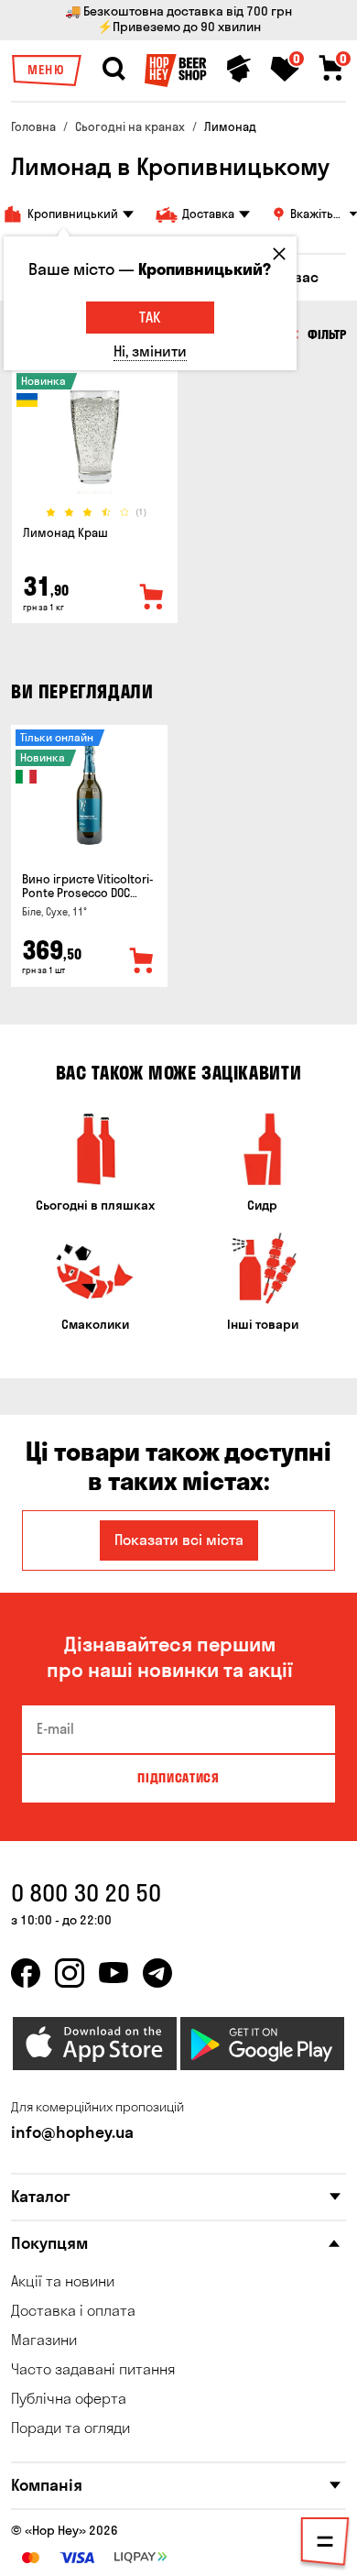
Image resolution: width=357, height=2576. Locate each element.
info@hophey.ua (72, 2132)
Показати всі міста (179, 1540)
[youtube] (114, 1973)
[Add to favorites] (152, 597)
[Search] (114, 69)
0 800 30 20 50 (86, 1893)
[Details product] (95, 437)
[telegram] (157, 1973)
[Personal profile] (239, 69)
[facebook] (26, 1973)
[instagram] (70, 1973)
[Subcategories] (325, 2545)
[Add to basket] (142, 961)
